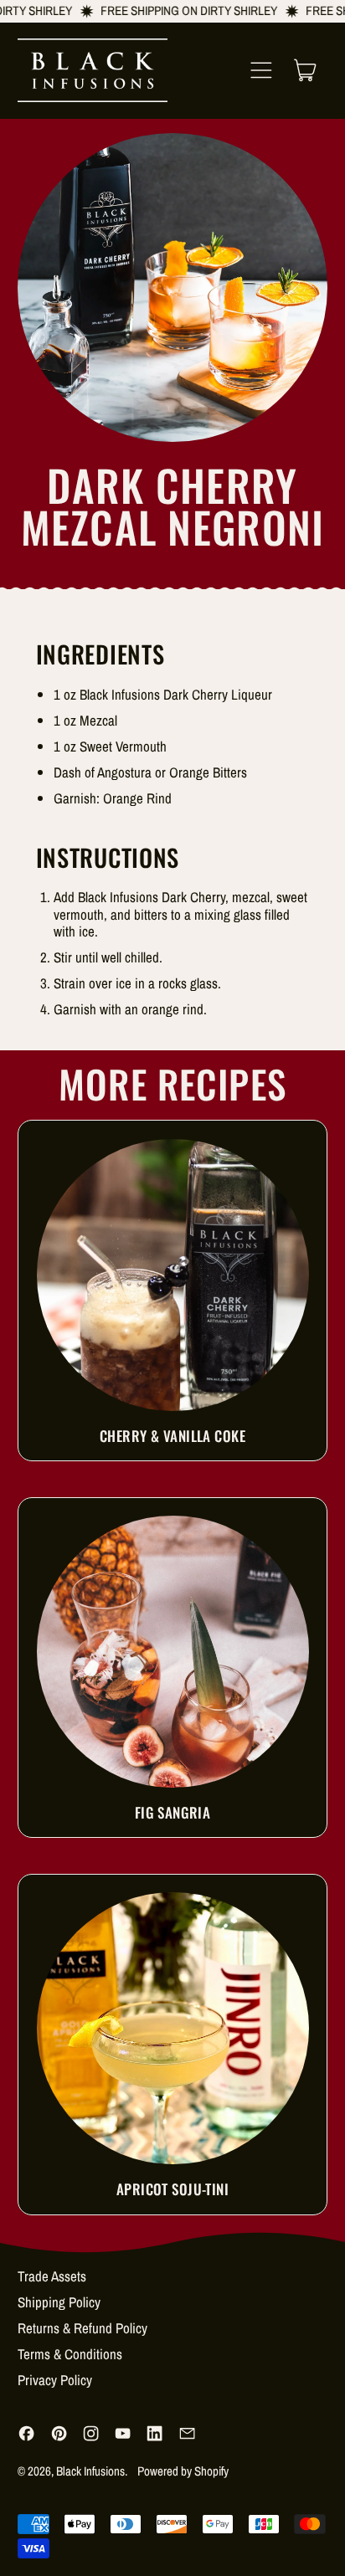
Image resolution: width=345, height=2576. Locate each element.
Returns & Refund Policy (82, 2328)
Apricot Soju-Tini (172, 2189)
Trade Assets (52, 2276)
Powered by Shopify (183, 2471)
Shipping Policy (59, 2302)
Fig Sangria (173, 1812)
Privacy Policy (55, 2380)
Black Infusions (90, 2471)
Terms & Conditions (70, 2354)
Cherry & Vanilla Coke (172, 1436)
